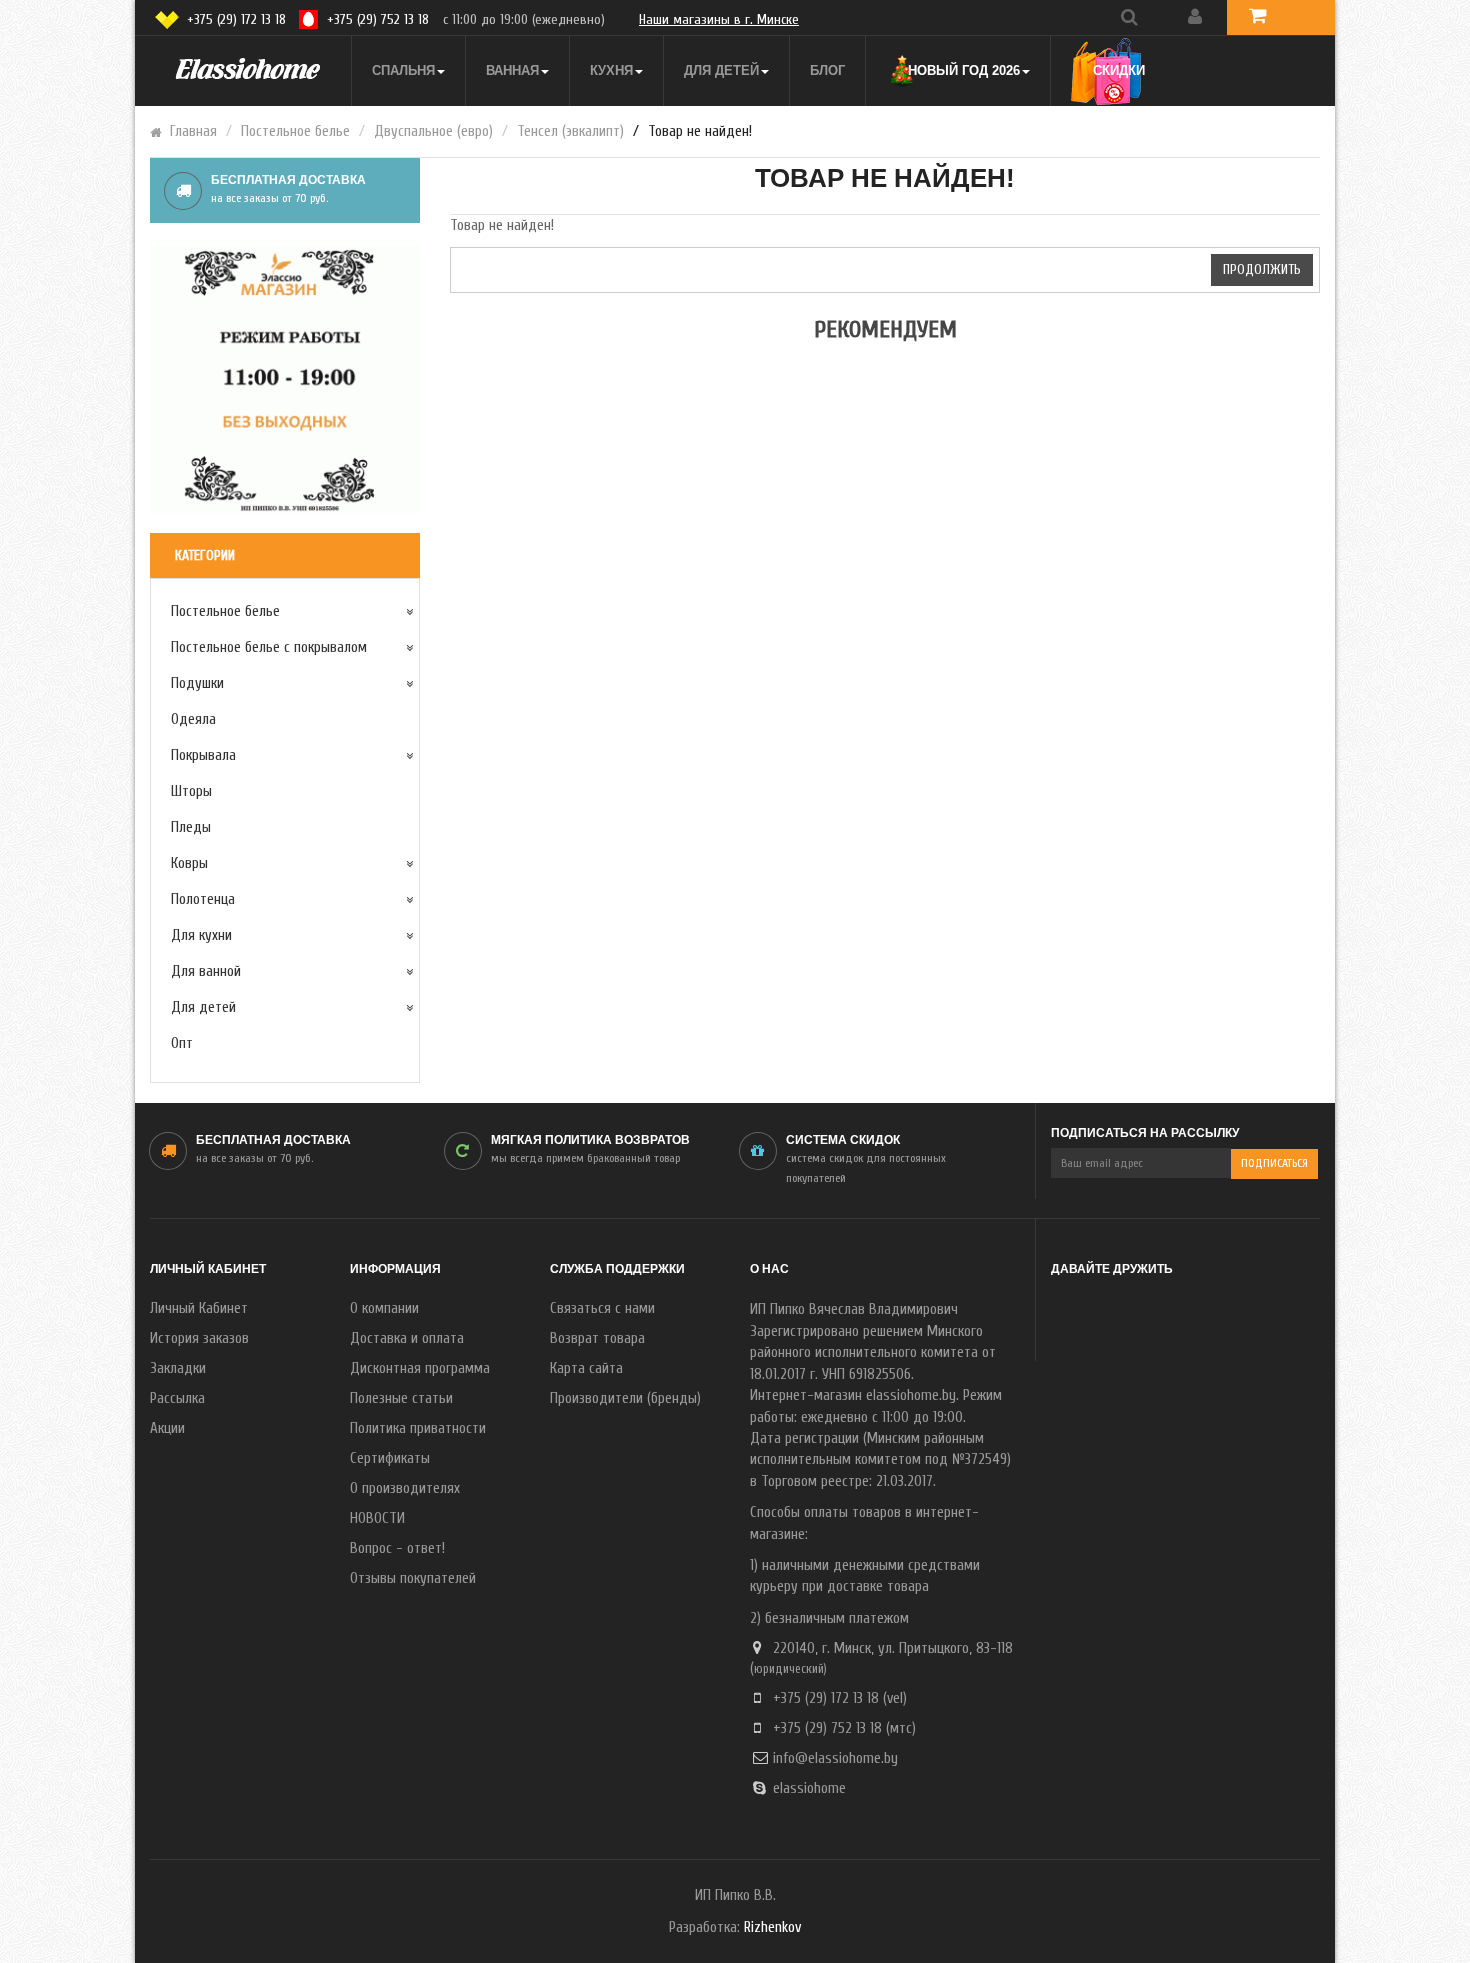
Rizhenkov (772, 1927)
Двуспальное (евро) (433, 131)
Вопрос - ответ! (397, 1548)
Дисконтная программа (420, 1368)
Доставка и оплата (407, 1338)
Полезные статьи (401, 1398)
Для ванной (206, 971)
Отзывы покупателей (413, 1578)
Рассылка (177, 1398)
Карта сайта (586, 1368)
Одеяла (193, 719)
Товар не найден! (700, 131)
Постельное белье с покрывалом (269, 647)
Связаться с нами (602, 1308)
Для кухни (201, 935)
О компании (384, 1308)
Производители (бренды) (625, 1398)
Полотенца (203, 899)
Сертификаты (390, 1458)
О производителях (405, 1488)
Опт (182, 1043)
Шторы (191, 791)
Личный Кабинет (199, 1308)
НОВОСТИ (377, 1518)
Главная (193, 131)
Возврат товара (597, 1338)
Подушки (197, 683)
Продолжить (1262, 269)
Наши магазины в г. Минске (719, 19)
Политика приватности (418, 1428)
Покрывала (203, 755)
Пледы (191, 827)
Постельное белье (295, 131)
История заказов (199, 1338)
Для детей (203, 1007)
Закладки (178, 1368)
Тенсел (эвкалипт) (570, 131)
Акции (167, 1428)
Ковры (189, 863)
